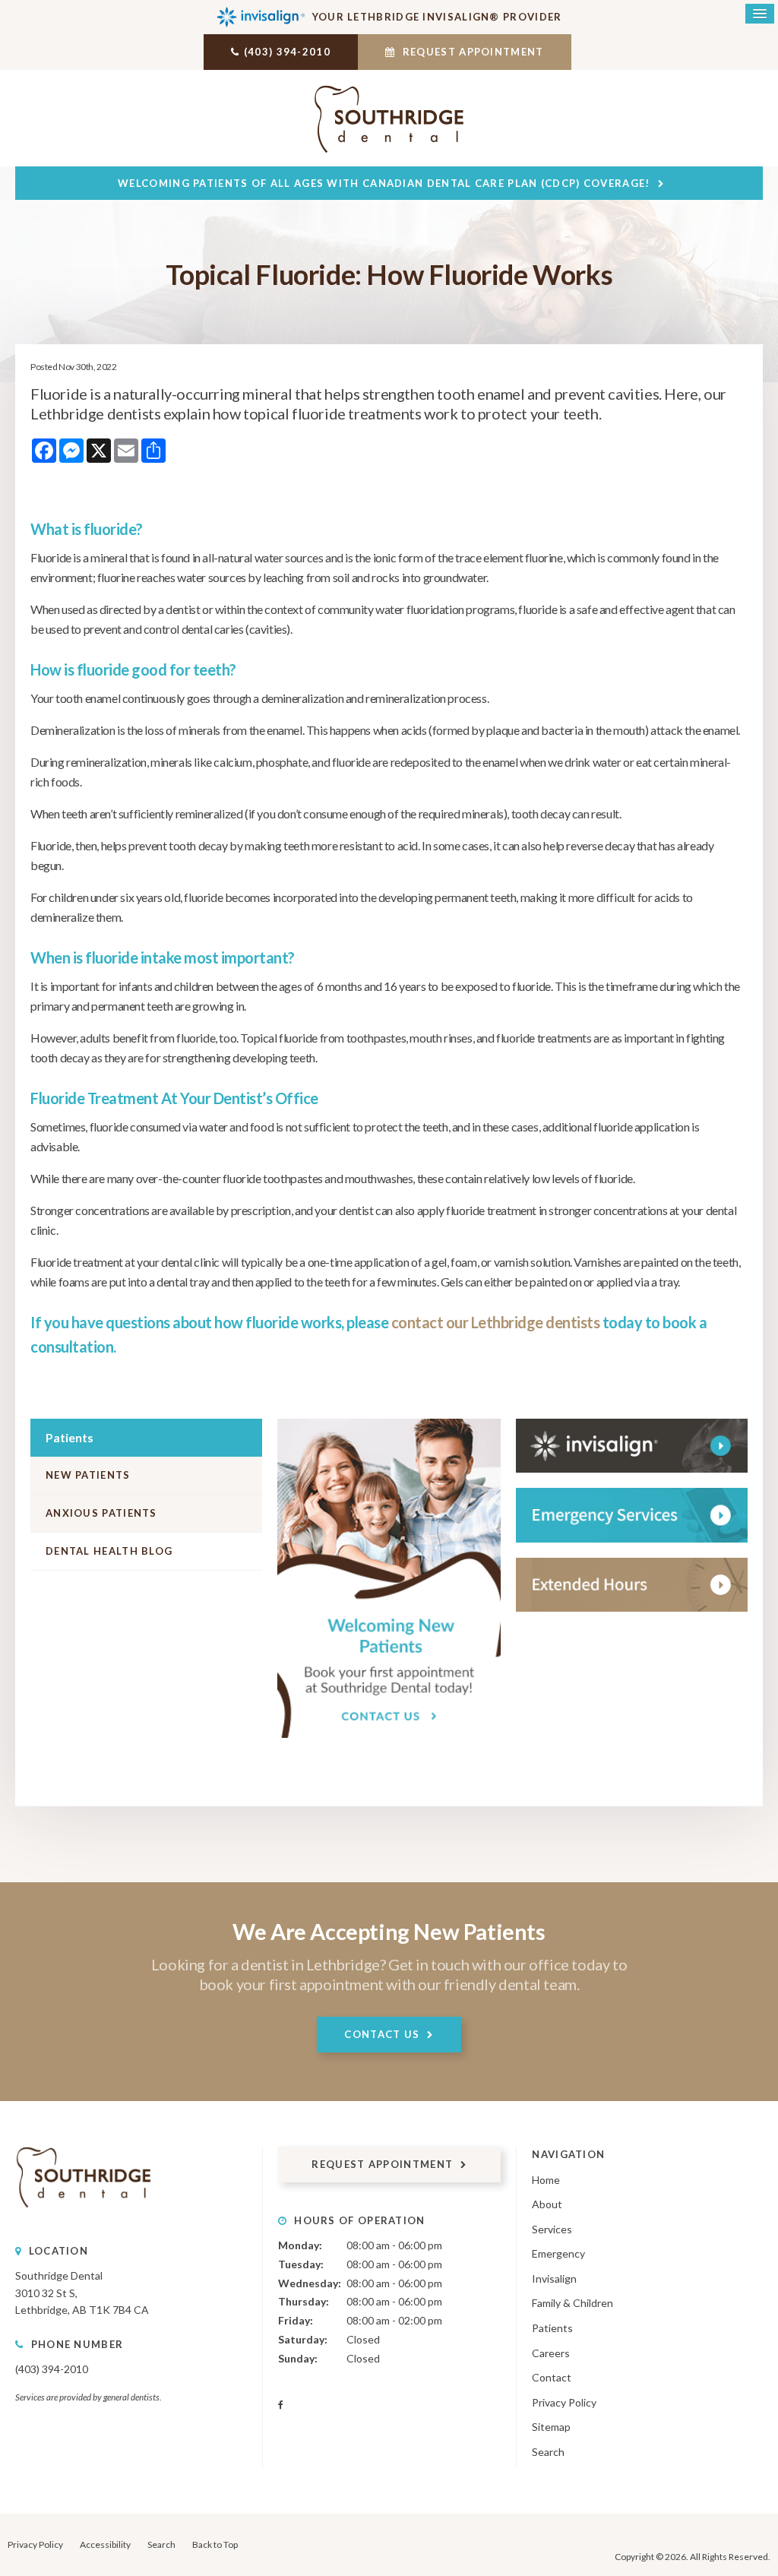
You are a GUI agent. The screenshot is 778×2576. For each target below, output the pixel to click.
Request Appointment (472, 52)
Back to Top (215, 2544)
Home (546, 2180)
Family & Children (572, 2303)
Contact (552, 2377)
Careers (551, 2353)
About (547, 2204)
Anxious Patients (101, 1513)
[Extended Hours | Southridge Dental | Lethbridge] (632, 1585)
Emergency (558, 2253)
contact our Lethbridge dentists (496, 1322)
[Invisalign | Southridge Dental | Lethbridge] (632, 1446)
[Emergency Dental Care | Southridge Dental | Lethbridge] (632, 1515)
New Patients (88, 1475)
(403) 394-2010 (287, 52)
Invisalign (554, 2279)
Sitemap (551, 2427)
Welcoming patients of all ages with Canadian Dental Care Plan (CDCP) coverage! (384, 183)
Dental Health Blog (109, 1551)
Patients (552, 2328)
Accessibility (105, 2544)
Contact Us (382, 2034)
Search (548, 2452)
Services (552, 2229)
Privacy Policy (564, 2402)
